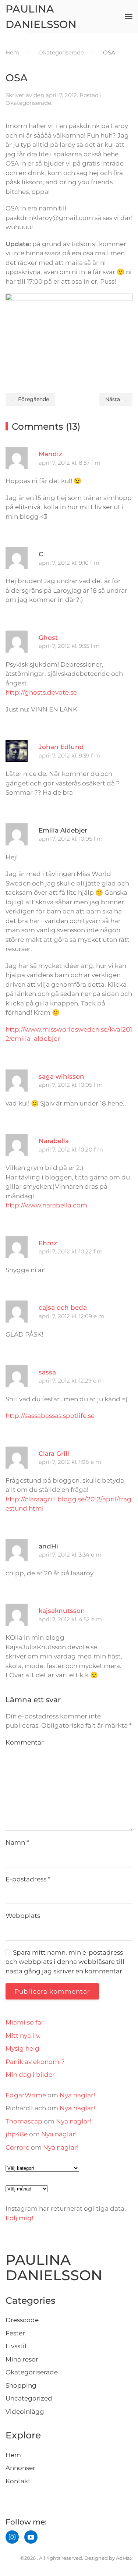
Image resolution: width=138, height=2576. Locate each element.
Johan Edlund (61, 747)
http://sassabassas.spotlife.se (50, 1416)
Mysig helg (22, 2048)
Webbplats (23, 1916)
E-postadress (28, 1879)
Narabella (54, 1141)
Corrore (17, 2147)
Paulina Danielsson (41, 17)
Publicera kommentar (52, 1991)
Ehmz (48, 1243)
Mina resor (22, 2359)
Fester (15, 2333)
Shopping (21, 2385)
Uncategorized (29, 2398)
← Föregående (30, 399)
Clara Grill (54, 1454)
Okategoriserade (28, 103)
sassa (47, 1372)
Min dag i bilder (30, 2075)
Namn (17, 1842)
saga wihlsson (61, 1076)
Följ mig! (19, 2218)
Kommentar (25, 1742)
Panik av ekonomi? (35, 2062)
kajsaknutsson (62, 1611)
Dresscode (22, 2320)
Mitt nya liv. (23, 2036)
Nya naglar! (77, 2095)
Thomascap (24, 2121)
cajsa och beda (63, 1307)
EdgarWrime (26, 2095)
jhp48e (17, 2134)
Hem (13, 2455)
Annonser (20, 2468)
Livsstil (16, 2346)
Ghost (48, 638)
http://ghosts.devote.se (41, 692)
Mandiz (50, 454)
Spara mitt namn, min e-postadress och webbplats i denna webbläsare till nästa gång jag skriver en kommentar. (65, 1962)
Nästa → (116, 399)
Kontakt (18, 2481)
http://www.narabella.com (46, 1205)
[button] (129, 17)
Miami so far (25, 2022)
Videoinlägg (25, 2412)
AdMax (124, 2558)
